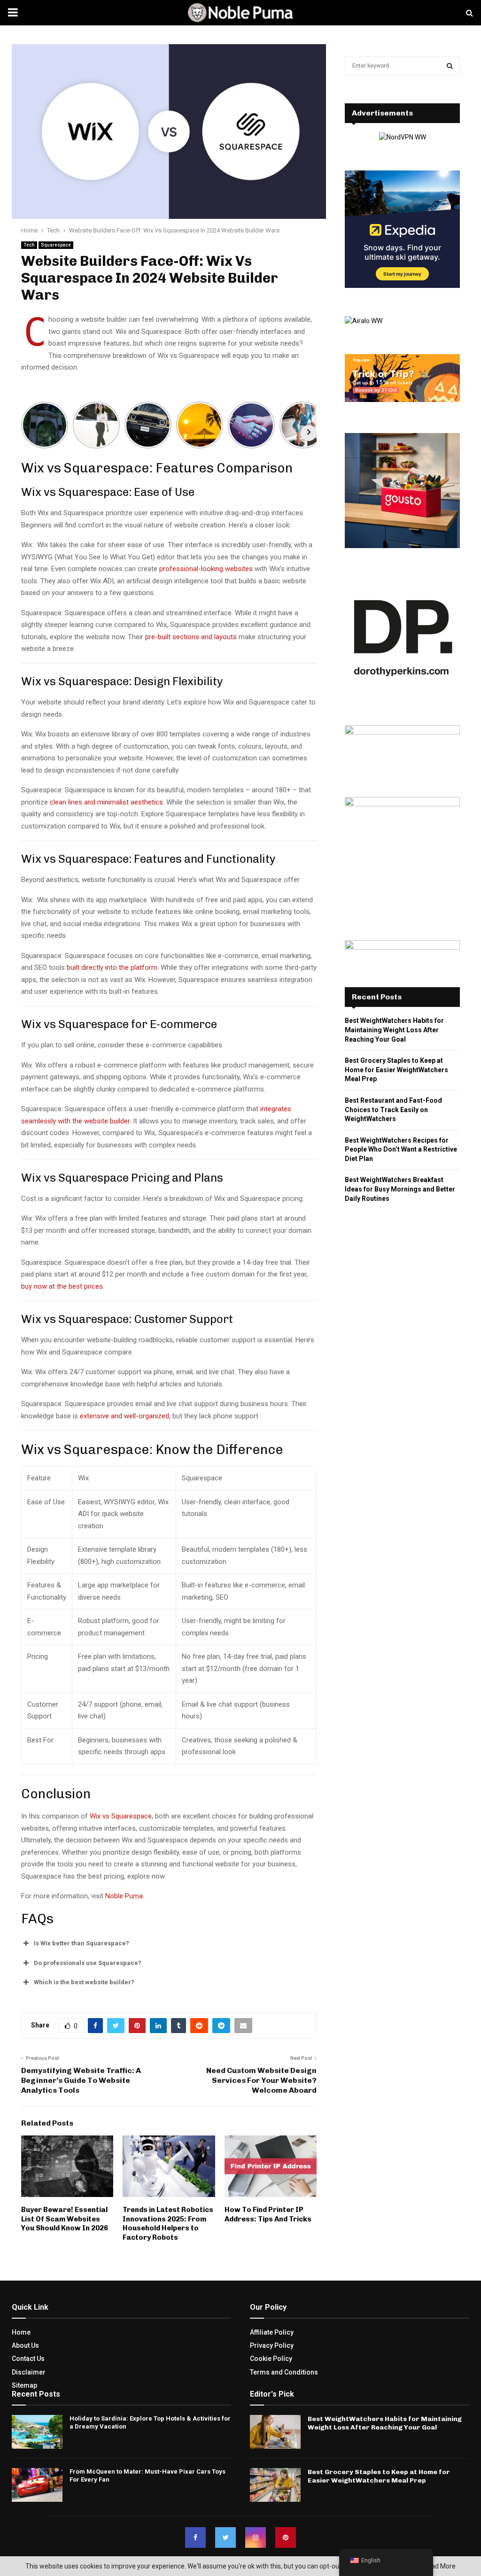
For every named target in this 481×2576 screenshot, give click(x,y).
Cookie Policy (271, 2359)
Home (21, 2332)
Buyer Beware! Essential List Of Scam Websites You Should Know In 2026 (65, 2219)
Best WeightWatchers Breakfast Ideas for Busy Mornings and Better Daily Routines (400, 1189)
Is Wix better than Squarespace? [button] (81, 1943)
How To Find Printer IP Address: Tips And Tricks (268, 2214)
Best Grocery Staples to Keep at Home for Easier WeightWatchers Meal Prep (396, 1070)
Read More (439, 2566)
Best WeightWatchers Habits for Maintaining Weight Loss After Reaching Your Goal (394, 1030)
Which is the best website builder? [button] (84, 1982)
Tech (29, 245)
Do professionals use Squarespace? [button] (88, 1963)
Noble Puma (123, 1896)
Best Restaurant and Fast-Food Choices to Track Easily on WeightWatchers (393, 1110)
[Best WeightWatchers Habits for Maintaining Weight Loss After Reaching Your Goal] (275, 2432)
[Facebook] (195, 2537)
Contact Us (28, 2359)
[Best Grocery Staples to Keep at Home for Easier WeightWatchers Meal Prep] (275, 2485)
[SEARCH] (450, 66)
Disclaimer (29, 2372)
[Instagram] (256, 2537)
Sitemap (24, 2385)
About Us (25, 2345)
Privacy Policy (272, 2345)
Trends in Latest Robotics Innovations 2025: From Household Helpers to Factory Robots (168, 2224)
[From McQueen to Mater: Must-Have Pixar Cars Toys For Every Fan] (37, 2485)
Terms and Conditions (284, 2372)
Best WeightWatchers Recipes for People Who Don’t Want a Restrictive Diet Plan (401, 1149)
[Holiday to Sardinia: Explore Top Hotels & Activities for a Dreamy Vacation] (37, 2432)
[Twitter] (225, 2537)
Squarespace (56, 245)
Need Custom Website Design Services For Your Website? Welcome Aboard (261, 2081)
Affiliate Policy (272, 2332)
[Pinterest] (286, 2537)
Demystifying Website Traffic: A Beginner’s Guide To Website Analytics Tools (81, 2081)
